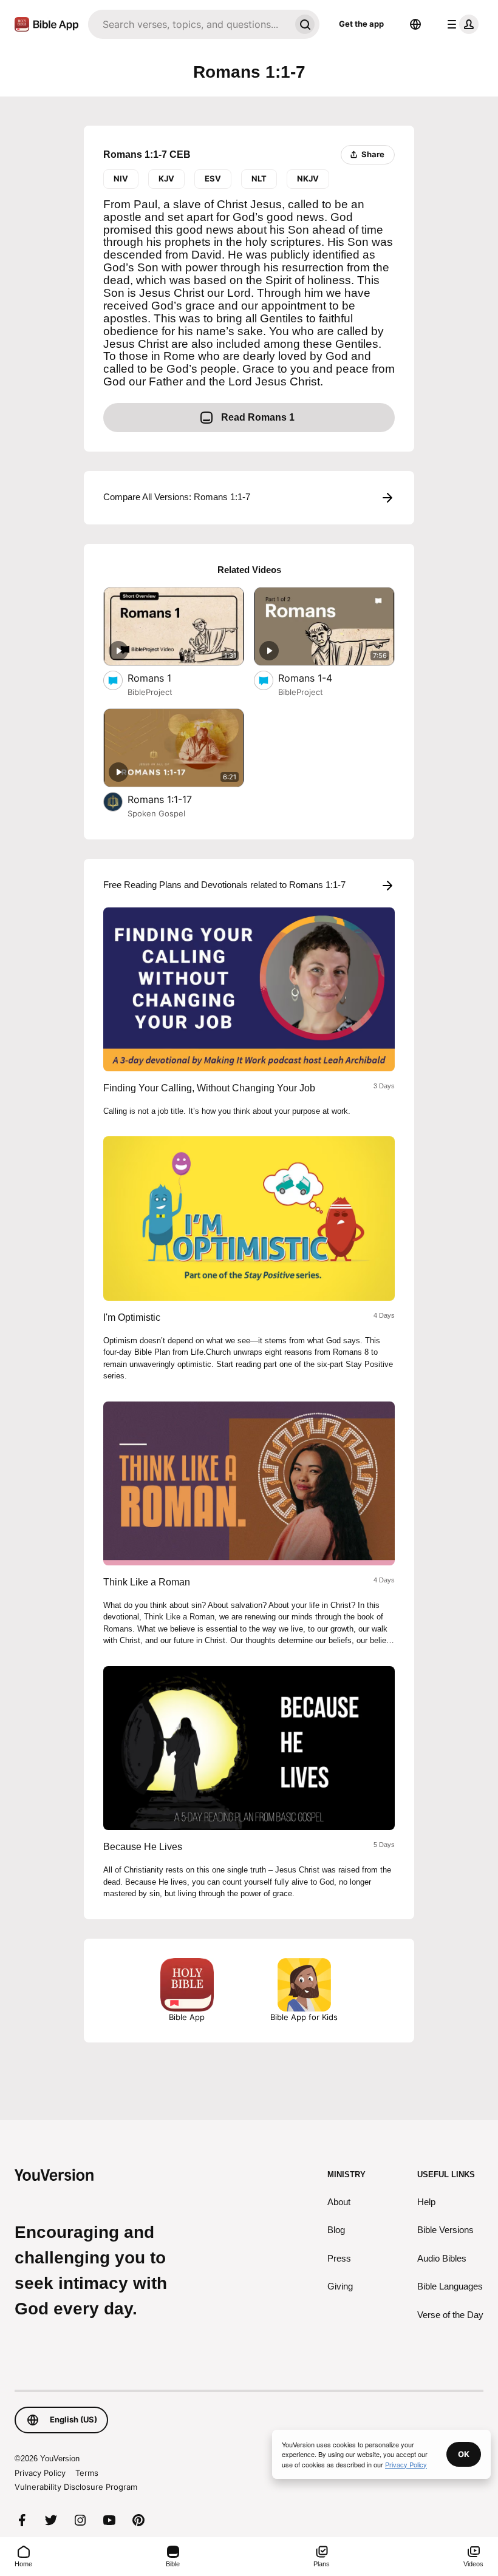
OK (464, 2454)
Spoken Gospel (156, 813)
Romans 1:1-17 (172, 799)
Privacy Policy (40, 2473)
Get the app (361, 24)
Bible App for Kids (304, 2017)
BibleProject (150, 692)
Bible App (187, 2017)
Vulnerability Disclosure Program (76, 2487)
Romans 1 (160, 678)
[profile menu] (460, 24)
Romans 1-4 (317, 678)
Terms (87, 2473)
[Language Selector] (415, 24)
